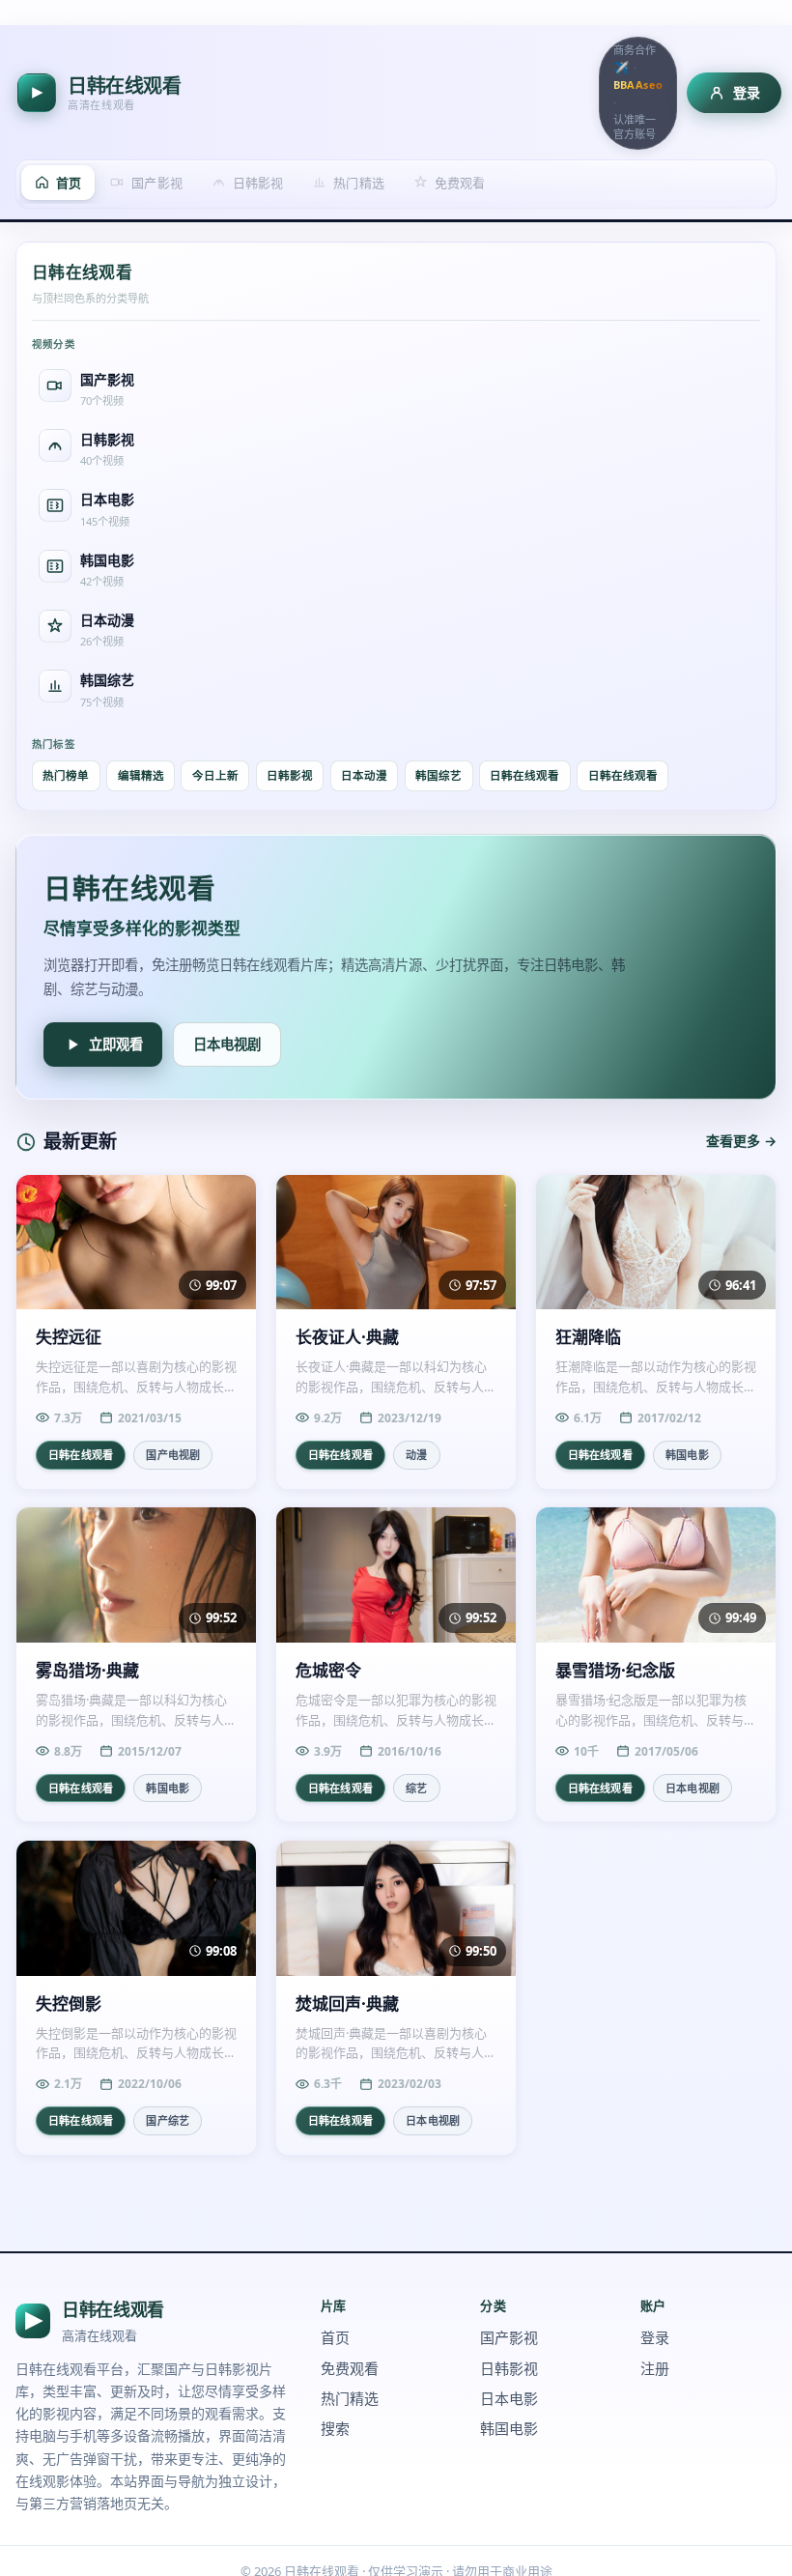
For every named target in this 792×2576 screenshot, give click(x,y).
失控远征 (69, 1337)
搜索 (335, 2428)
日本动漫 (364, 775)
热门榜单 (66, 775)
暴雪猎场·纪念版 (615, 1671)
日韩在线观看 (524, 775)
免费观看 (350, 2368)
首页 (335, 2337)
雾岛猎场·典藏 (87, 1671)
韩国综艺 (438, 775)
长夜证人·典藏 (347, 1337)
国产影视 (509, 2337)
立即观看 (116, 1044)
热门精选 (350, 2398)
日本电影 (509, 2398)
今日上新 (215, 775)
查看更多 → (741, 1141)
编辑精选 (141, 775)
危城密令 (328, 1671)
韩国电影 (509, 2428)
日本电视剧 (227, 1044)
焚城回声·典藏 (347, 2004)
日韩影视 (290, 775)
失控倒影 (69, 2004)
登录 (655, 2337)
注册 (655, 2368)
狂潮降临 (588, 1337)
